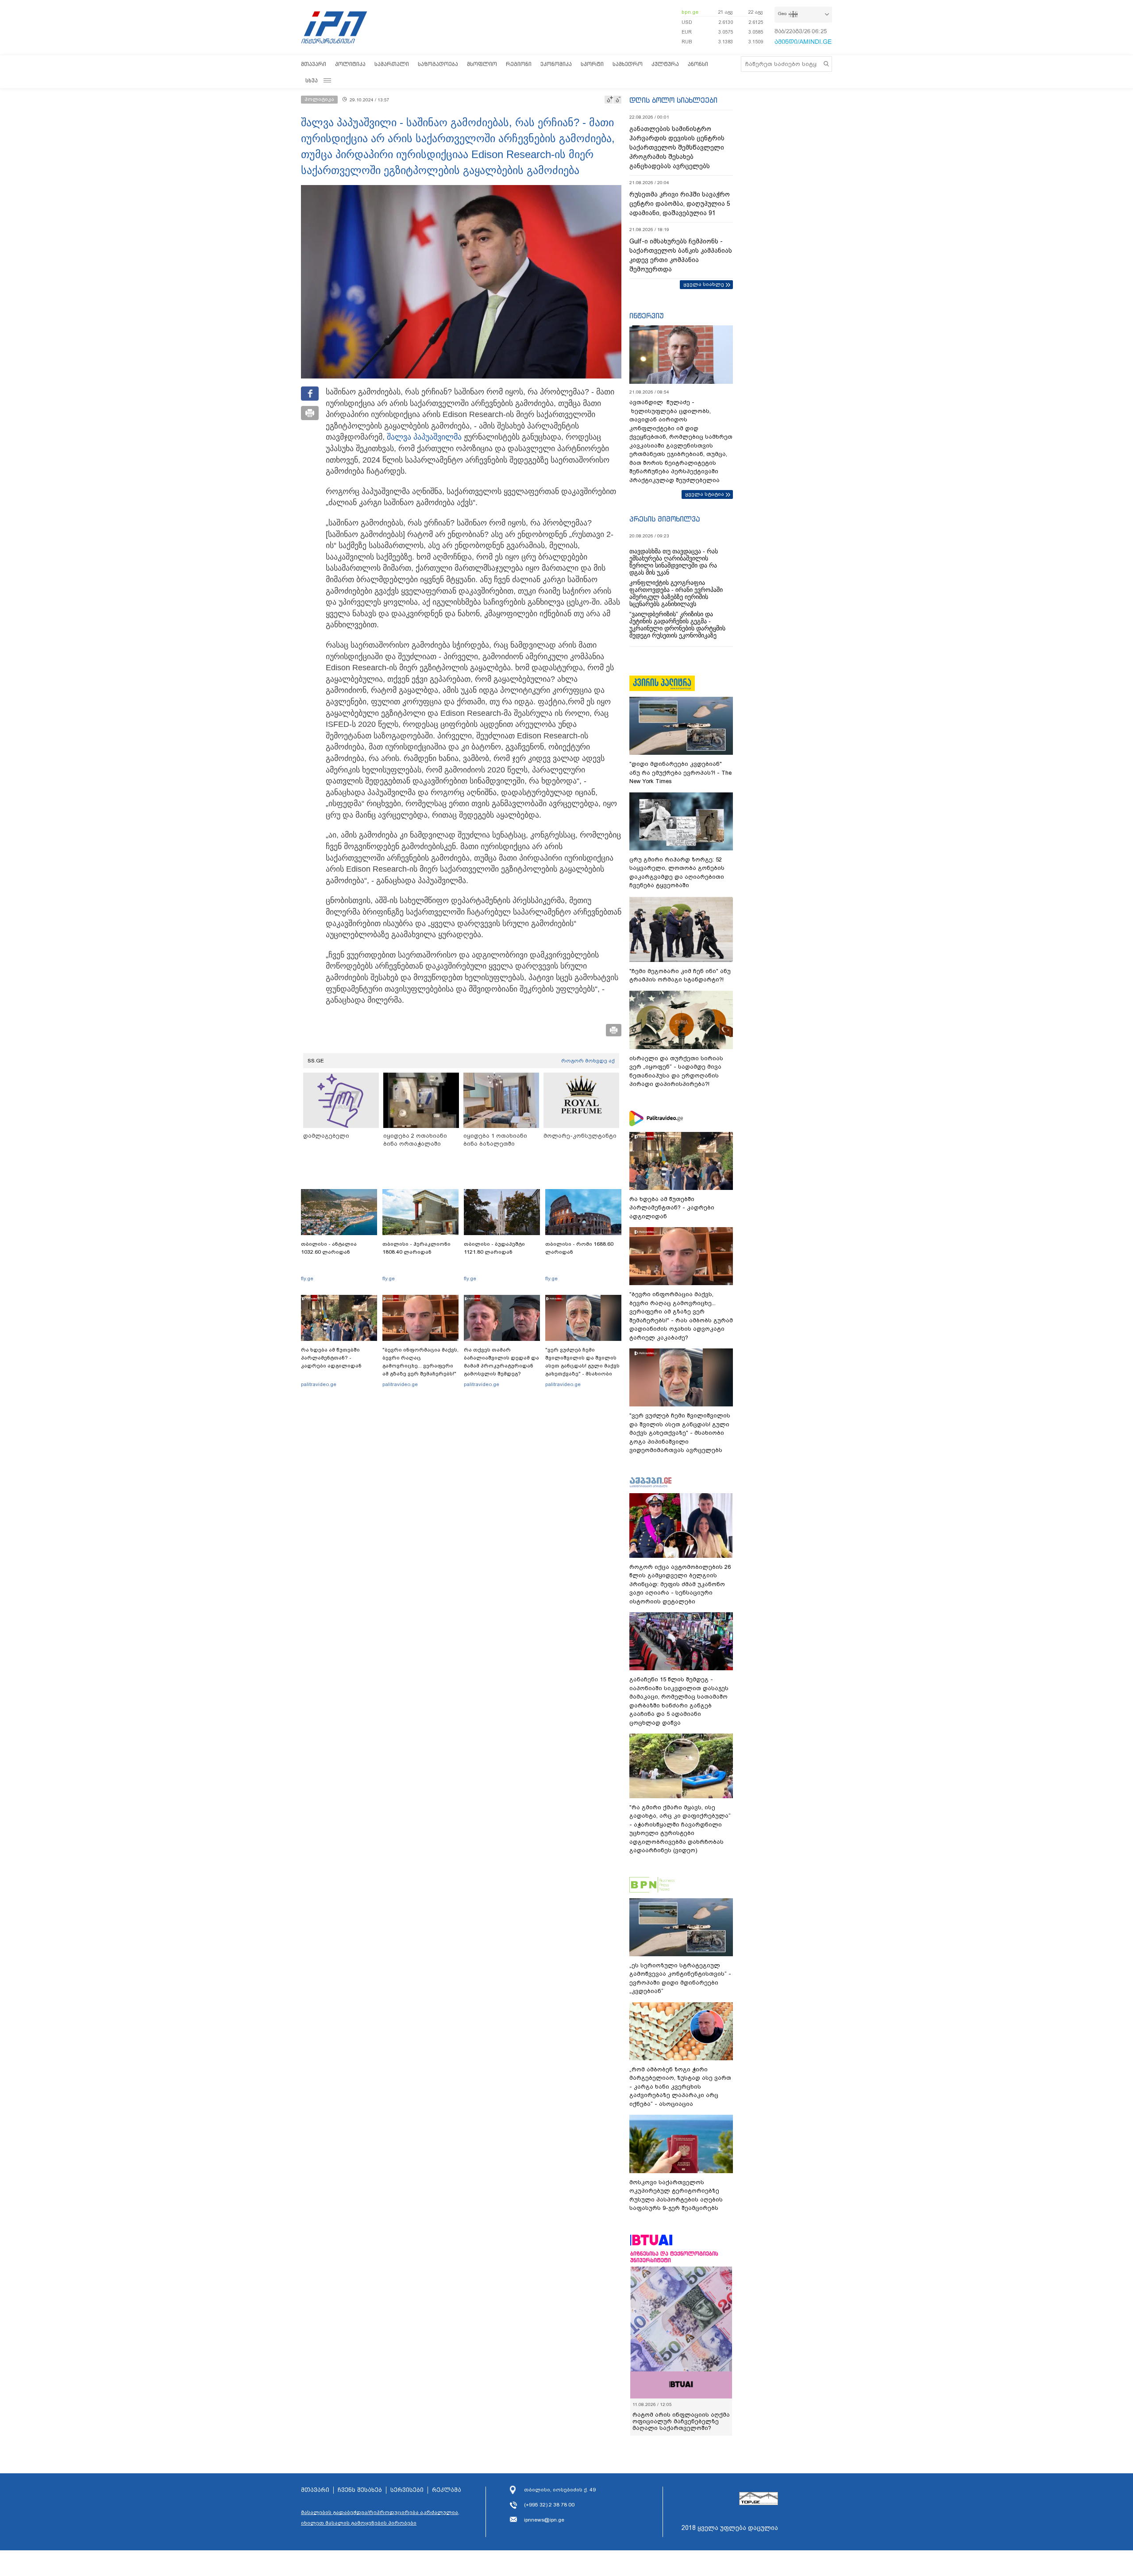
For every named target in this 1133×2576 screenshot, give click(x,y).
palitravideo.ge (319, 1384)
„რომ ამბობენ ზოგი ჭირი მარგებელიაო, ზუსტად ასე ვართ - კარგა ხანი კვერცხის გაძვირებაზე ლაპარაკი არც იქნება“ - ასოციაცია (680, 2087)
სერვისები (407, 2490)
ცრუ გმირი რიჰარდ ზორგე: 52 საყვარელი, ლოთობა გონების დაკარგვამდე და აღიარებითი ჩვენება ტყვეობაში (677, 873)
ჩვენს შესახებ (360, 2490)
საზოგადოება (438, 64)
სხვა (312, 80)
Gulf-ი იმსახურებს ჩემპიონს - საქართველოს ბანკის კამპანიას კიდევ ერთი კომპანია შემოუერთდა (681, 255)
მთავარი (314, 64)
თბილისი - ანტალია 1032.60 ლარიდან (329, 1248)
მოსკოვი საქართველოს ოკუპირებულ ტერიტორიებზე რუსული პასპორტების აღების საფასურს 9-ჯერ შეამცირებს (676, 2195)
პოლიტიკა (350, 64)
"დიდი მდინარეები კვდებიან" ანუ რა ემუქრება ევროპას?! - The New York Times (680, 772)
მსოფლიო (482, 64)
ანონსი (698, 64)
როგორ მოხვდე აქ (588, 1061)
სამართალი (392, 64)
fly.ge (307, 1278)
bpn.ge (690, 12)
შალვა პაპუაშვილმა (424, 437)
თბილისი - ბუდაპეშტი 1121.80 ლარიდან (494, 1248)
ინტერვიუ (647, 316)
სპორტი (592, 64)
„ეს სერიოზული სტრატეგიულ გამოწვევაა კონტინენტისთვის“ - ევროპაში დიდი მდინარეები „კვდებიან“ (680, 1978)
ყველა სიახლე (704, 284)
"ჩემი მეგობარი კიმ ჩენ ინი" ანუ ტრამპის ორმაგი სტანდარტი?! (680, 975)
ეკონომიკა (556, 64)
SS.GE (316, 1061)
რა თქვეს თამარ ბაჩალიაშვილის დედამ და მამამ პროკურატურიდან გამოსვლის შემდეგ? (501, 1362)
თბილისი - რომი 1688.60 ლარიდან (579, 1248)
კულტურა (665, 64)
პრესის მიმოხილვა (665, 519)
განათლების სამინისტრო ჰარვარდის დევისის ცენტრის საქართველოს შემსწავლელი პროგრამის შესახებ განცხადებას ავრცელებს (677, 147)
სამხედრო (628, 64)
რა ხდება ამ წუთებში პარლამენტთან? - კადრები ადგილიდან (331, 1358)
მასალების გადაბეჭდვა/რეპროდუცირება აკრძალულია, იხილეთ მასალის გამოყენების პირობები (380, 2518)
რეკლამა (447, 2490)
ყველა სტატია (705, 494)
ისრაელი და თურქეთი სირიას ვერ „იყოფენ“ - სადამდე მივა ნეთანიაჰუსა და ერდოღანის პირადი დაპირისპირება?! (676, 1071)
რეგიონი (519, 64)
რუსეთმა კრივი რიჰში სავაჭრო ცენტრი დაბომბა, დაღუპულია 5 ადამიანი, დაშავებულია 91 (680, 204)
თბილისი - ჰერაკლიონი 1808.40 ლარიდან (416, 1248)
